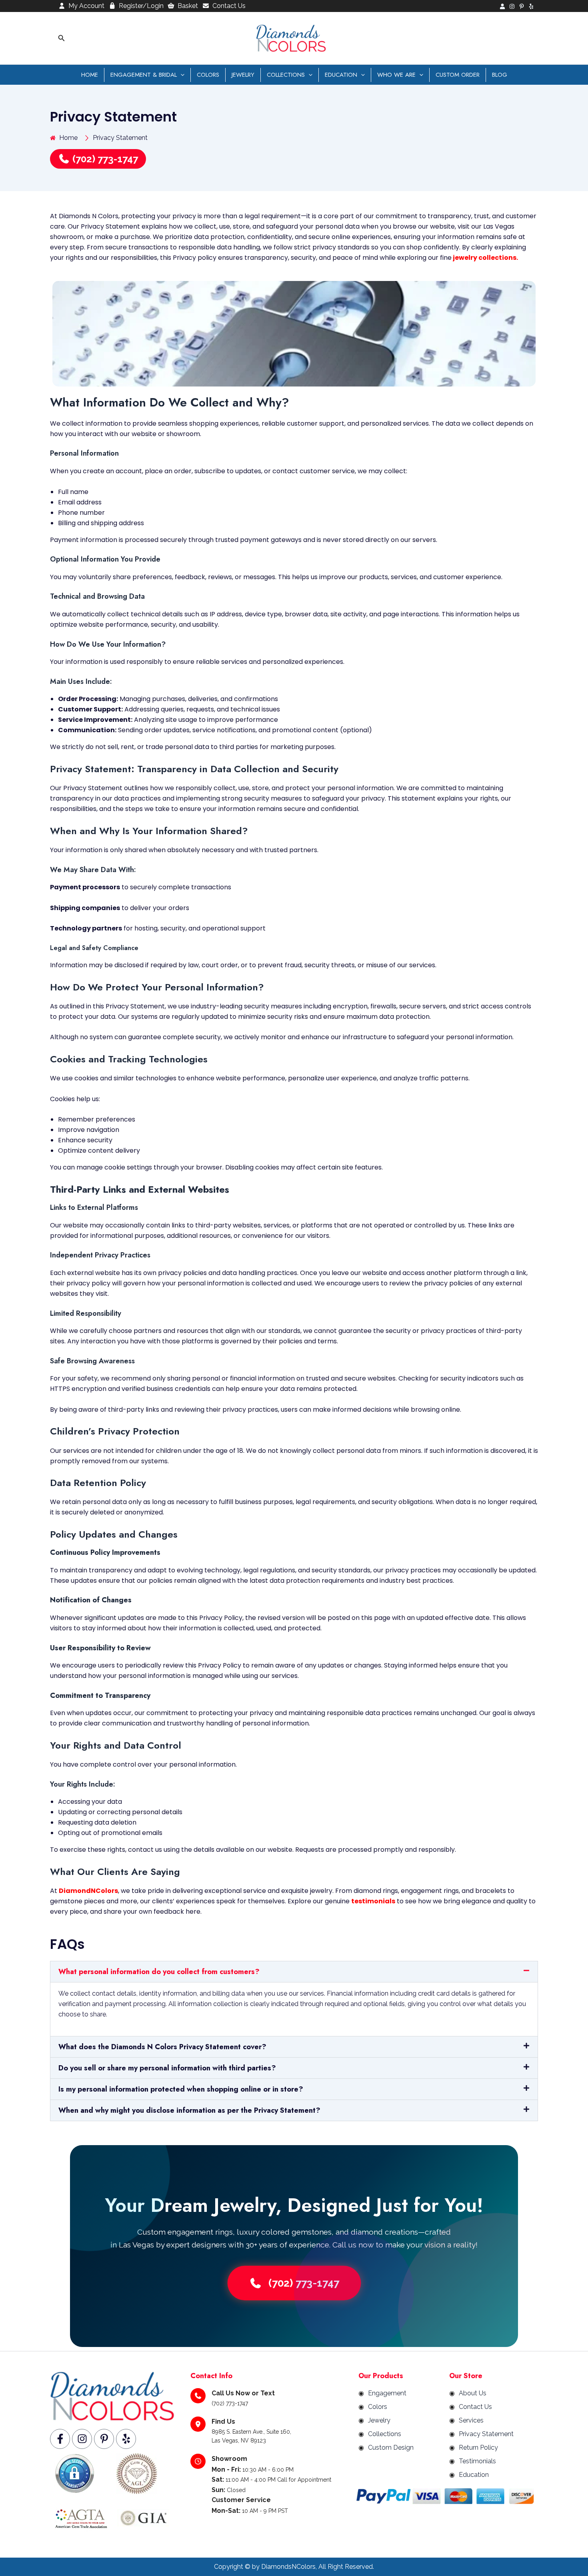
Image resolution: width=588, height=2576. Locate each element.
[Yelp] (531, 6)
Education (341, 75)
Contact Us (229, 6)
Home (90, 75)
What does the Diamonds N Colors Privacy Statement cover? (162, 2047)
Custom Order (458, 75)
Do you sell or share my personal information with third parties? (167, 2068)
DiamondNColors (88, 1891)
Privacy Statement (486, 2434)
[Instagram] (512, 6)
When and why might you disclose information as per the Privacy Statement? (189, 2110)
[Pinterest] (522, 6)
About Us (473, 2393)
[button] (62, 38)
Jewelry (243, 75)
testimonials (373, 1901)
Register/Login (141, 6)
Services (471, 2420)
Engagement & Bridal (144, 75)
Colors (208, 75)
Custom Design (391, 2447)
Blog (500, 75)
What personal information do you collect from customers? (159, 1972)
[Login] (502, 6)
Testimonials (477, 2461)
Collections (286, 75)
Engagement (387, 2393)
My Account (86, 6)
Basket (188, 6)
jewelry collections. (485, 258)
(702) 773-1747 (104, 159)
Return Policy (478, 2447)
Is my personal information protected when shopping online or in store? (181, 2089)
